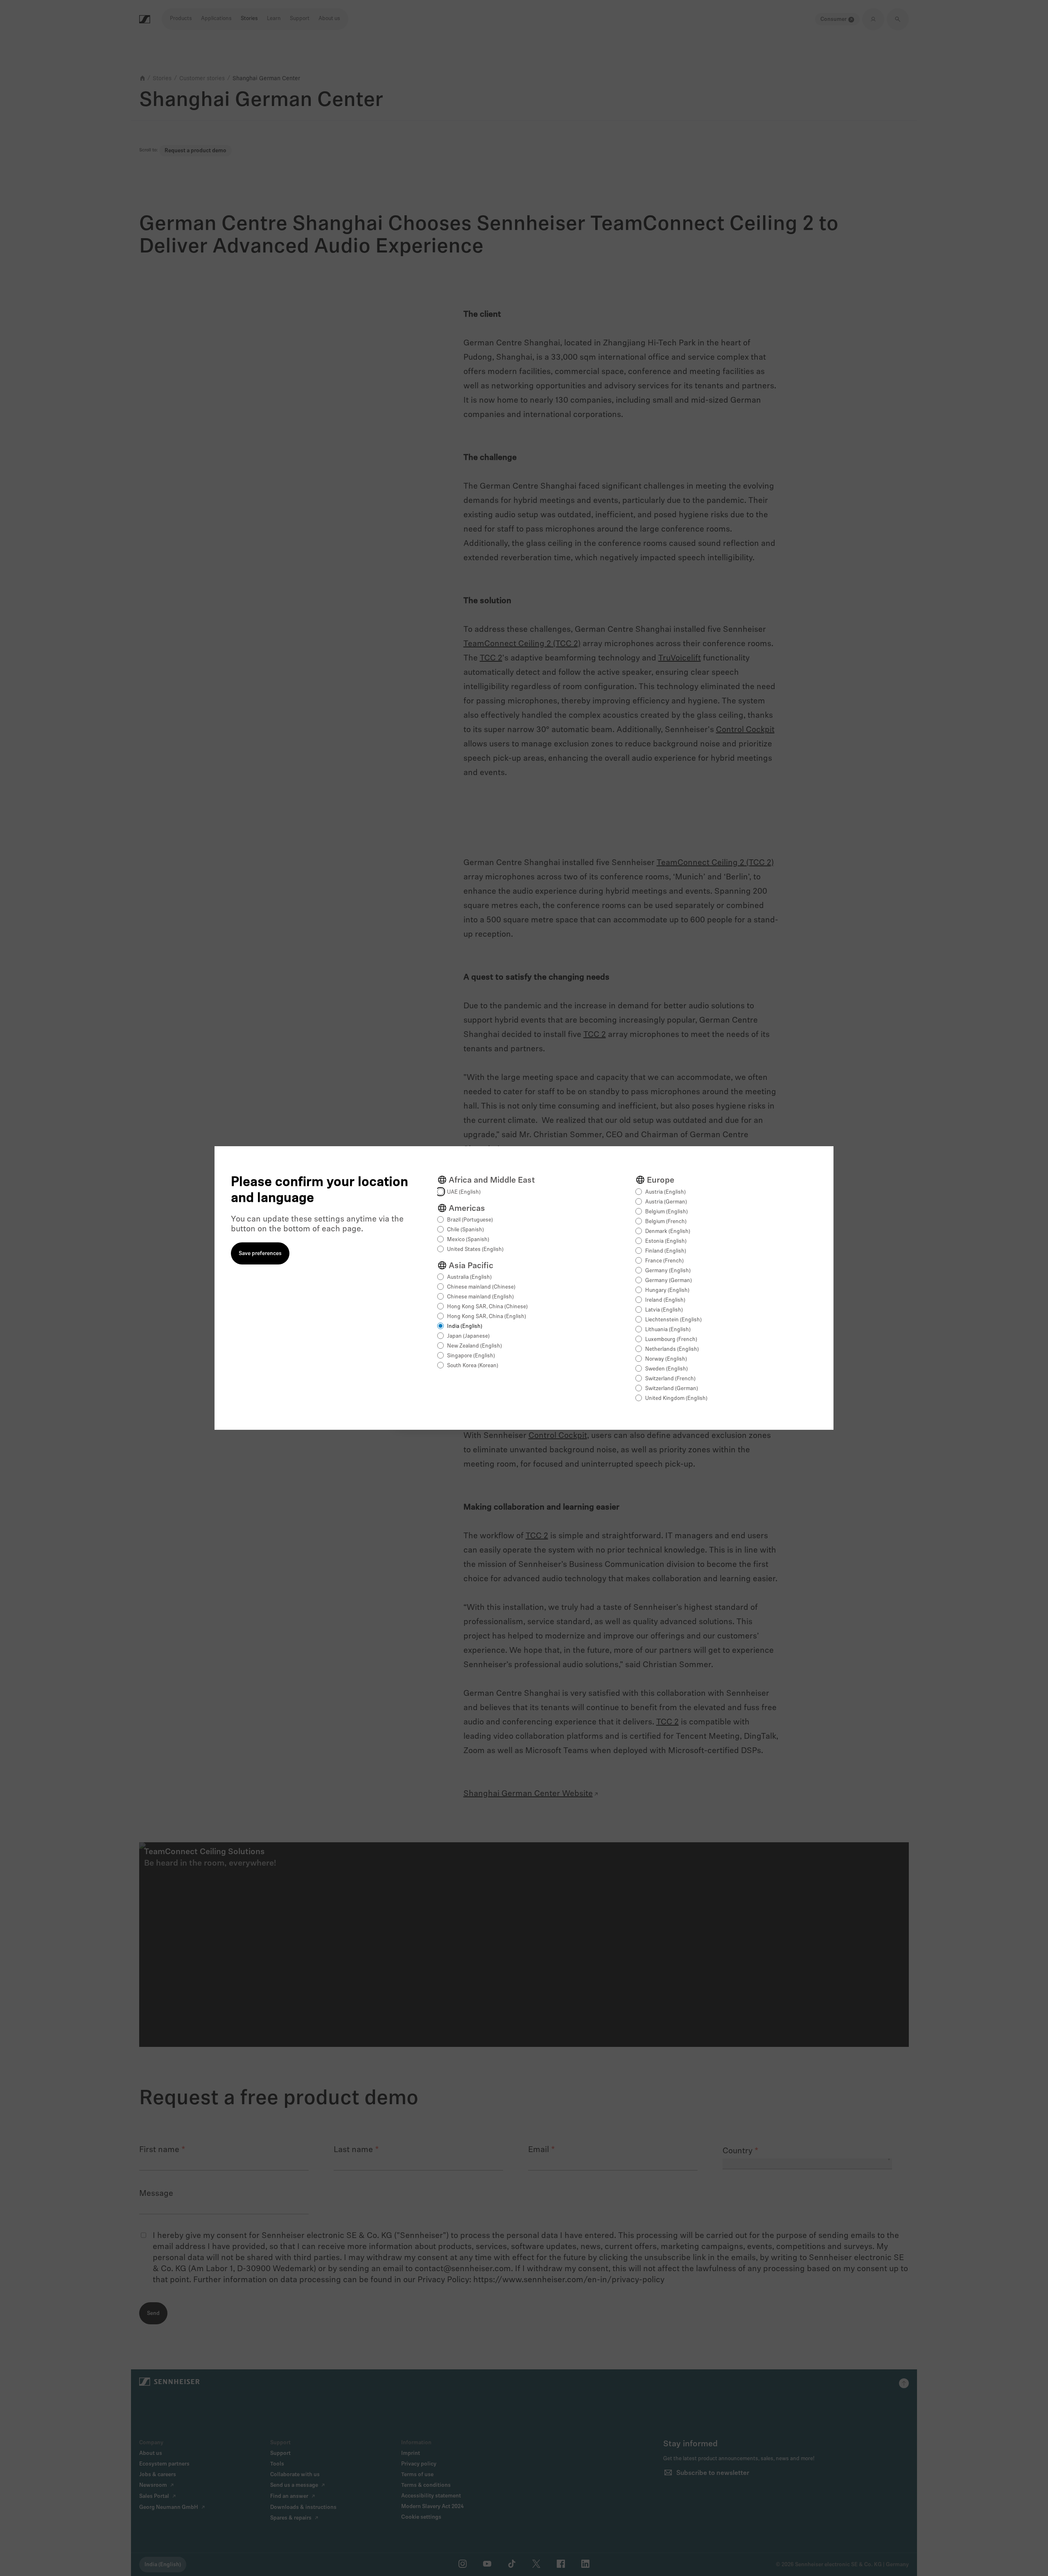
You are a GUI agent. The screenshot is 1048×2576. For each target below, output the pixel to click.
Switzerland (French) (670, 1379)
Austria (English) (665, 1192)
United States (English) (475, 1250)
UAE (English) (464, 1192)
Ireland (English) (665, 1300)
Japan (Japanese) (468, 1336)
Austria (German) (666, 1202)
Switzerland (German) (672, 1389)
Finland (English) (666, 1251)
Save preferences (260, 1254)
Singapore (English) (471, 1356)
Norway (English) (666, 1359)
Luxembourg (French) (671, 1340)
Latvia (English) (664, 1310)
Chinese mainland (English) (480, 1297)
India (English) (465, 1326)
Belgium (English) (666, 1212)
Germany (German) (669, 1281)
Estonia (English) (666, 1241)
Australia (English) (469, 1277)
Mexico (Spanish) (468, 1240)
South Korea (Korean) (473, 1366)
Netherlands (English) (672, 1349)
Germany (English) (668, 1271)
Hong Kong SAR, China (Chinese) (487, 1307)
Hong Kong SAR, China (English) (487, 1317)
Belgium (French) (666, 1222)
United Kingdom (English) (676, 1398)
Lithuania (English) (668, 1330)
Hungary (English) (667, 1290)
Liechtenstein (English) (673, 1320)
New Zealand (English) (474, 1346)
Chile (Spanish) (465, 1230)
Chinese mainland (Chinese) (481, 1287)
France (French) (664, 1261)
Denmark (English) (668, 1232)
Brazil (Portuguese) (470, 1220)
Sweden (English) (666, 1369)
